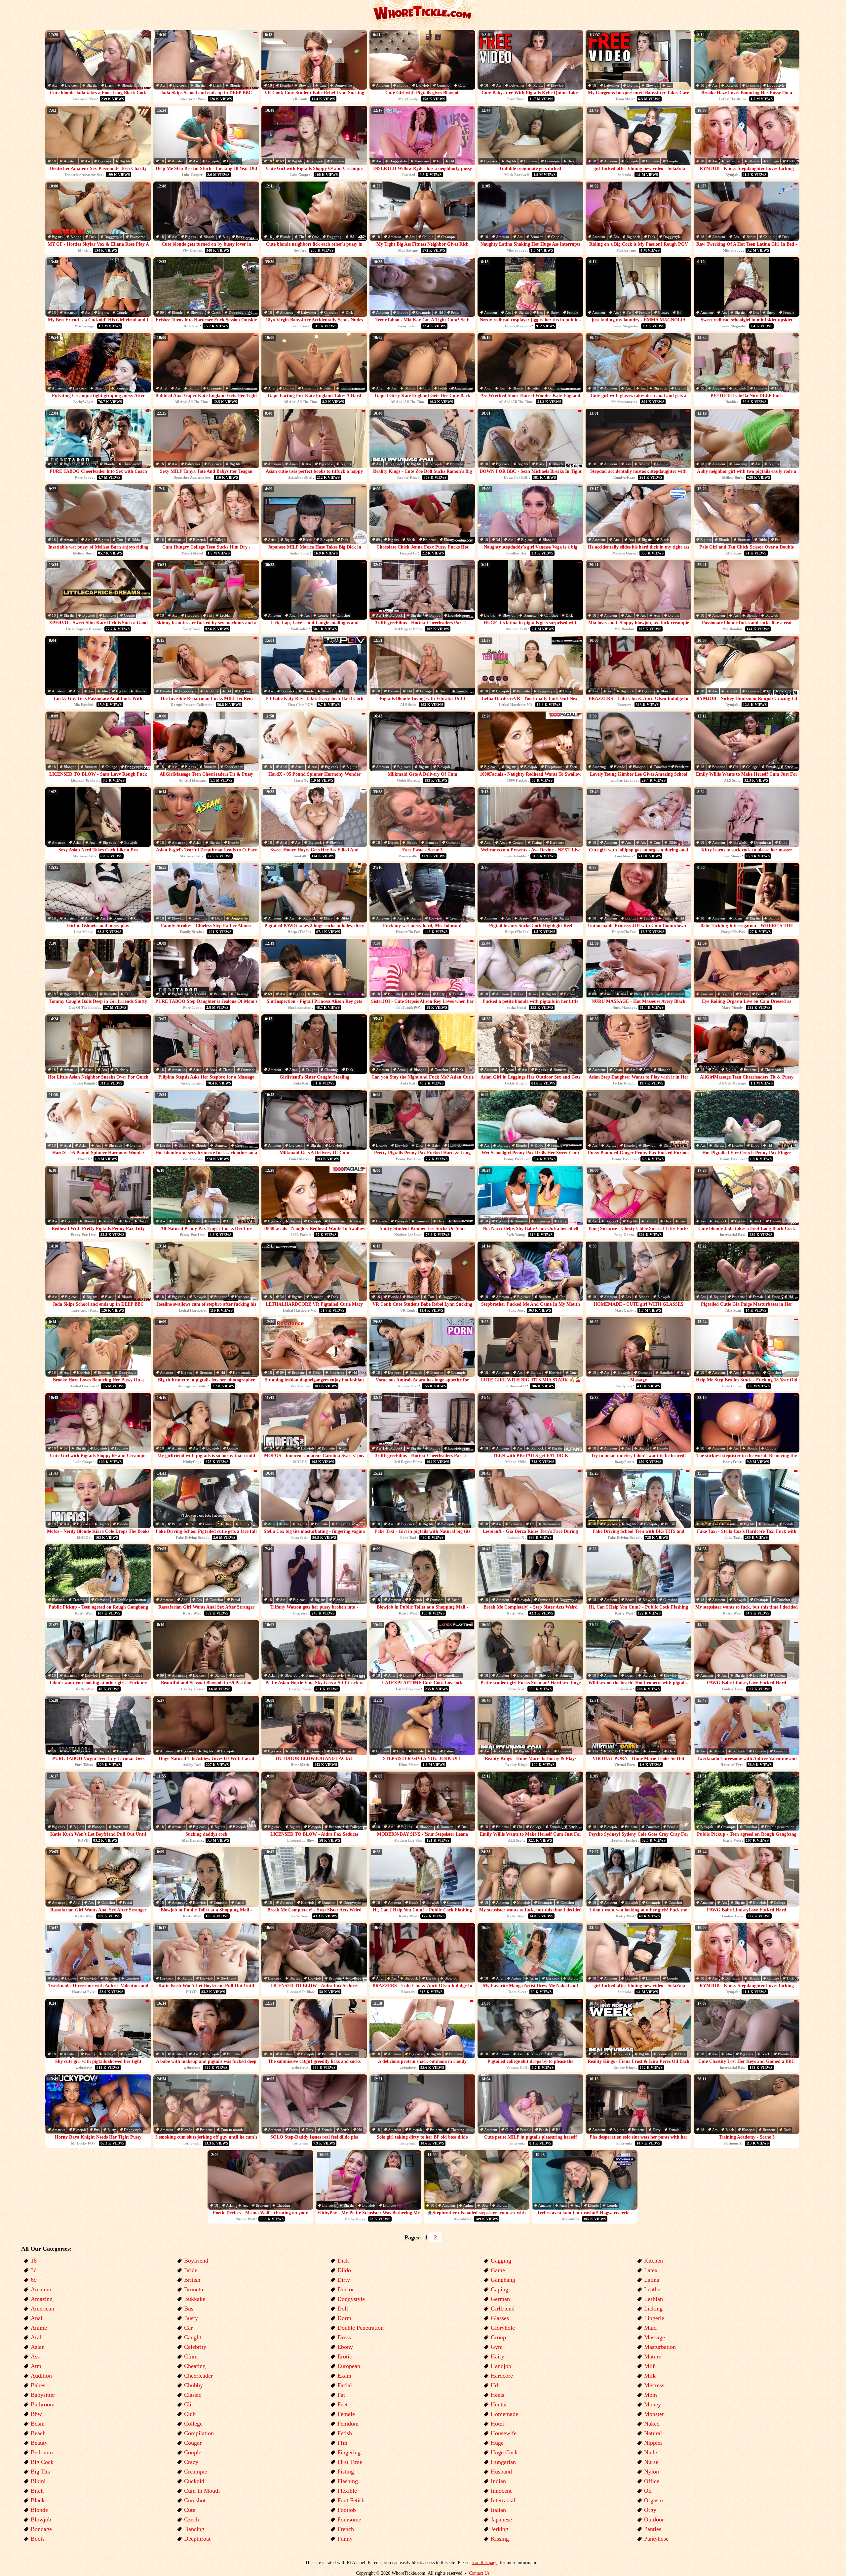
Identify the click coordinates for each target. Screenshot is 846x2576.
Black (109, 85)
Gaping (461, 388)
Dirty (441, 994)
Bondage (41, 2529)
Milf (649, 2366)
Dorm (444, 691)
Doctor (346, 2289)
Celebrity (122, 1070)
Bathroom (43, 2404)
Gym (497, 2347)
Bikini (308, 540)
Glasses (663, 312)
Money (653, 2404)
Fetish (328, 388)
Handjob (455, 1145)
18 (270, 85)
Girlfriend (503, 2309)
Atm (657, 615)
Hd (439, 161)
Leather (653, 2289)
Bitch (37, 2491)
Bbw (485, 2205)
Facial (574, 767)
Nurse (651, 2462)
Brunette (753, 85)
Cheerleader (132, 464)
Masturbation (660, 2347)
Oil (452, 161)
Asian (293, 464)
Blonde (127, 85)
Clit (301, 237)
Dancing (194, 2529)
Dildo (136, 540)
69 (282, 161)
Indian (498, 2481)
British (177, 1524)
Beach (630, 1600)
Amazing (740, 464)
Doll (343, 2309)
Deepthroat (553, 767)
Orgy (650, 2510)
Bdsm (738, 918)
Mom (651, 2395)
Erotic (345, 2356)
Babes (751, 237)
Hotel (497, 2424)
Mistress (654, 2385)
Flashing (348, 2481)
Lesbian (226, 615)
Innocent (501, 2491)
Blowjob (305, 85)
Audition (41, 2376)
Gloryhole (503, 2328)
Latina (449, 1751)
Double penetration (131, 1600)
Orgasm (654, 2500)
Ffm (342, 2443)
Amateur (383, 85)
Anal (164, 388)
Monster (654, 2414)
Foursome (137, 237)
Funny (245, 1524)
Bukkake (195, 2299)
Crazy (191, 2462)
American (42, 2309)
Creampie (552, 161)
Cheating (241, 994)
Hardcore (422, 161)
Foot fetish (351, 2500)
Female (573, 312)
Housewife (504, 2433)
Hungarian (503, 2462)
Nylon (652, 2472)
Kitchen (654, 2261)
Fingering (334, 237)
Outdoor (654, 2519)
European (349, 2366)
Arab (37, 2337)
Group (498, 2337)
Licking (245, 691)
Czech (216, 312)
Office (652, 2481)
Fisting (346, 388)
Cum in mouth (232, 2130)
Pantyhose (656, 2539)
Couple (672, 161)
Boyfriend (198, 994)
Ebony (449, 540)
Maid (650, 2328)
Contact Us (479, 2573)
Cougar (518, 842)
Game (498, 2270)
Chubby (193, 2385)
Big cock (72, 85)
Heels (498, 2395)
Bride (191, 2270)
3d (498, 540)
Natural (653, 2433)
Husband (501, 2472)
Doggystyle (343, 85)
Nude (651, 2452)
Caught (130, 994)
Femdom (348, 2424)
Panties (653, 2529)
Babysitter (517, 85)
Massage (654, 2337)
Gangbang (503, 2280)
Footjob (347, 2510)
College (773, 161)
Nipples (653, 2443)
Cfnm (191, 2356)
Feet (683, 1221)
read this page (484, 2563)
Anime (516, 1978)
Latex (651, 2270)
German (500, 2299)
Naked (652, 2424)
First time (350, 2462)
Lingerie (654, 2318)
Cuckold (194, 2481)
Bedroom (42, 2452)
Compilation (452, 1675)
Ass (55, 85)
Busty (240, 237)
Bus (225, 237)
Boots (38, 2539)
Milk (650, 2376)
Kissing (500, 2539)
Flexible (347, 2491)
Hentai (499, 2404)
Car (669, 85)
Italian (498, 2510)
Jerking (500, 2529)
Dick (571, 161)
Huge (497, 2443)
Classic (228, 1070)
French (346, 2529)
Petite (455, 312)
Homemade (242, 1372)
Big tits (92, 85)
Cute (323, 85)
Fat (629, 312)
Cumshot (444, 85)
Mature (653, 2356)
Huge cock (504, 2452)
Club (190, 2414)
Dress (744, 994)
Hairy (567, 691)
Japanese (501, 2519)
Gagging (501, 2261)
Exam (344, 2376)
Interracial (503, 2500)
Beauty (524, 918)
